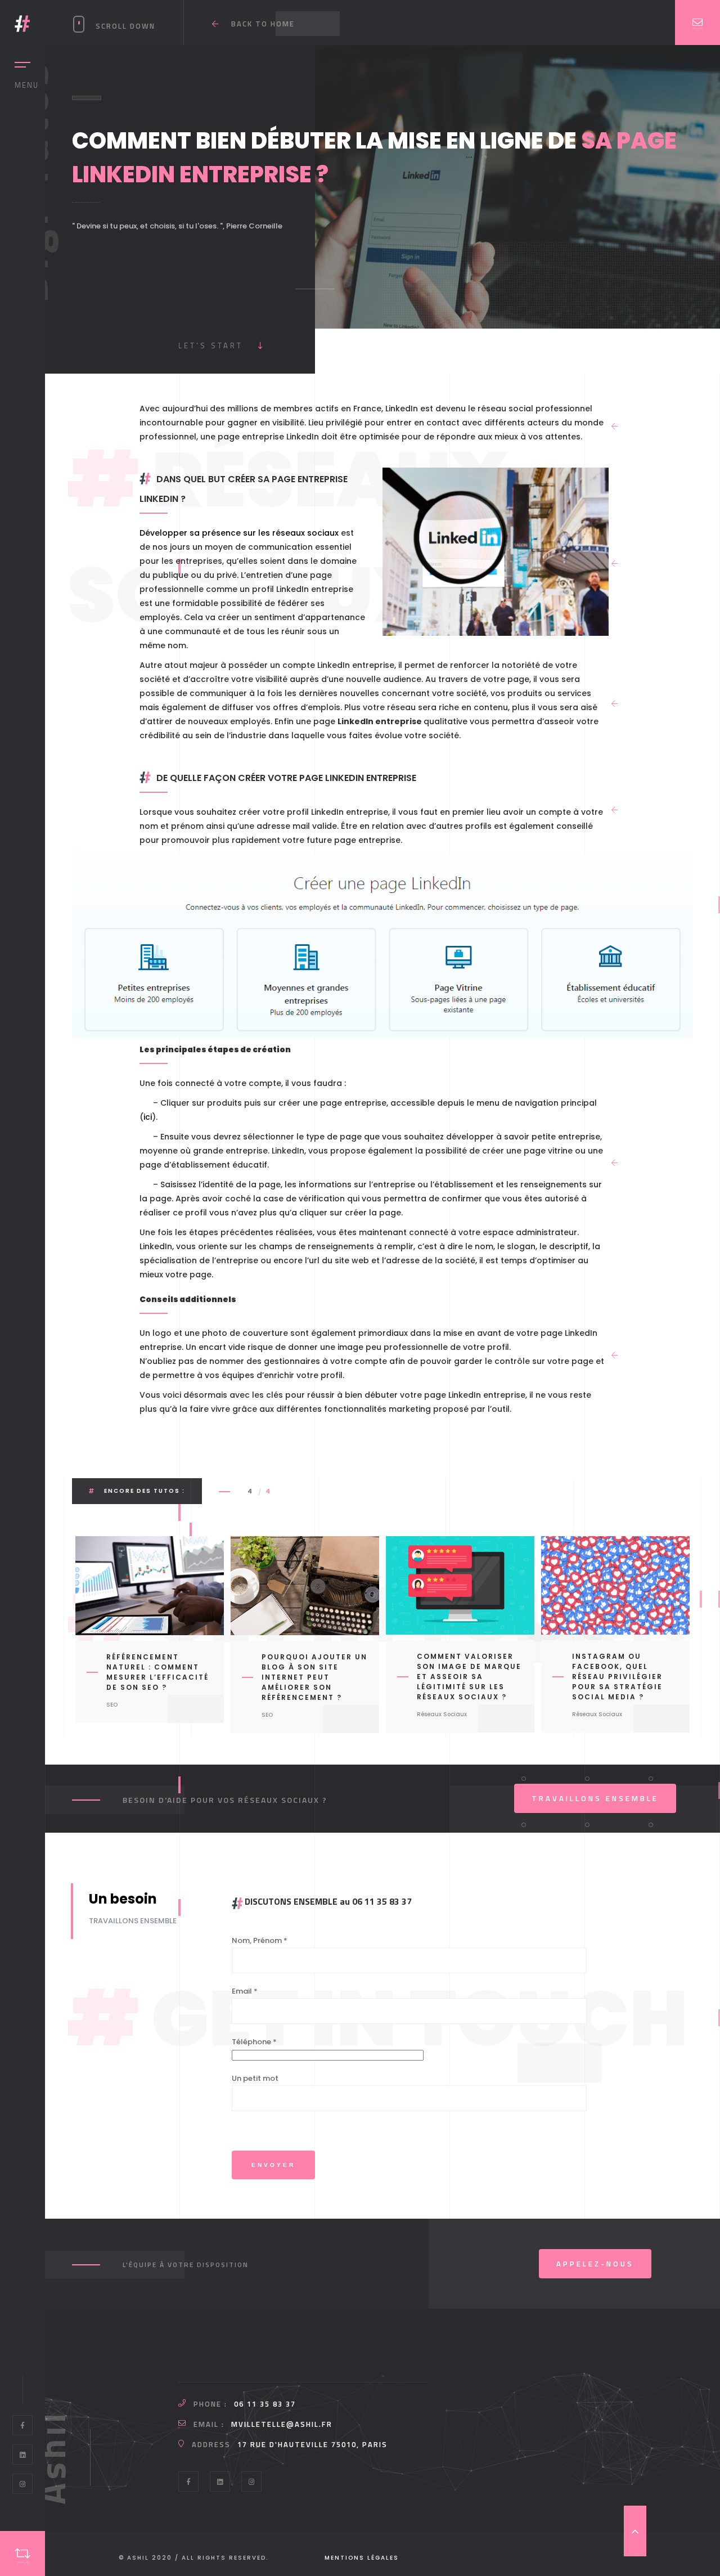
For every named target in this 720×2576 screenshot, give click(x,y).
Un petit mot (255, 2078)
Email (245, 1991)
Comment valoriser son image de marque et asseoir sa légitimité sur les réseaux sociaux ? (469, 1677)
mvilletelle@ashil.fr (282, 2424)
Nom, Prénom (260, 1940)
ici (148, 1117)
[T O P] (635, 2531)
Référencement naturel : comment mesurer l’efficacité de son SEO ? (157, 1672)
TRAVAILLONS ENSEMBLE (595, 1798)
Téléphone (254, 2042)
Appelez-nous (595, 2264)
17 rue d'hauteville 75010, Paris (312, 2444)
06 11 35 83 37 (265, 2404)
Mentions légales (362, 2558)
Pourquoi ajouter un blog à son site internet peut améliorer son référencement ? (314, 1677)
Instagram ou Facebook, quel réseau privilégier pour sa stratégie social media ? (617, 1677)
